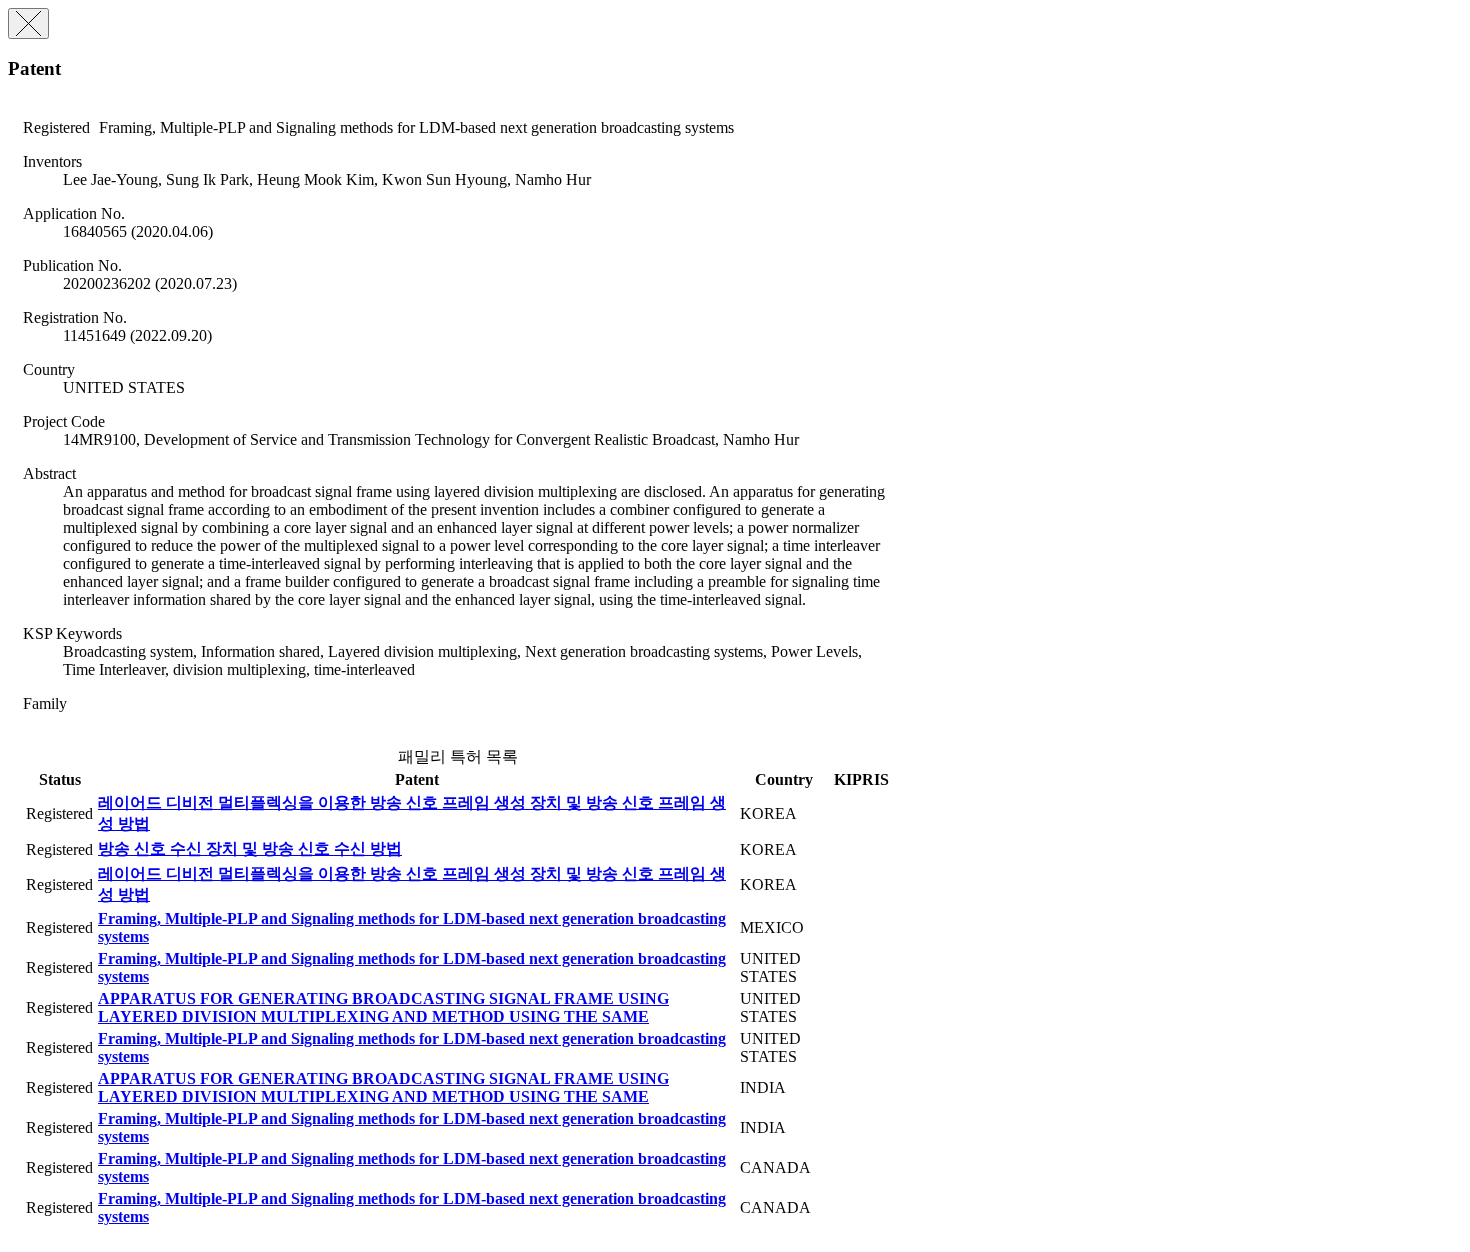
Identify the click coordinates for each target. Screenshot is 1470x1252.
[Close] (28, 23)
